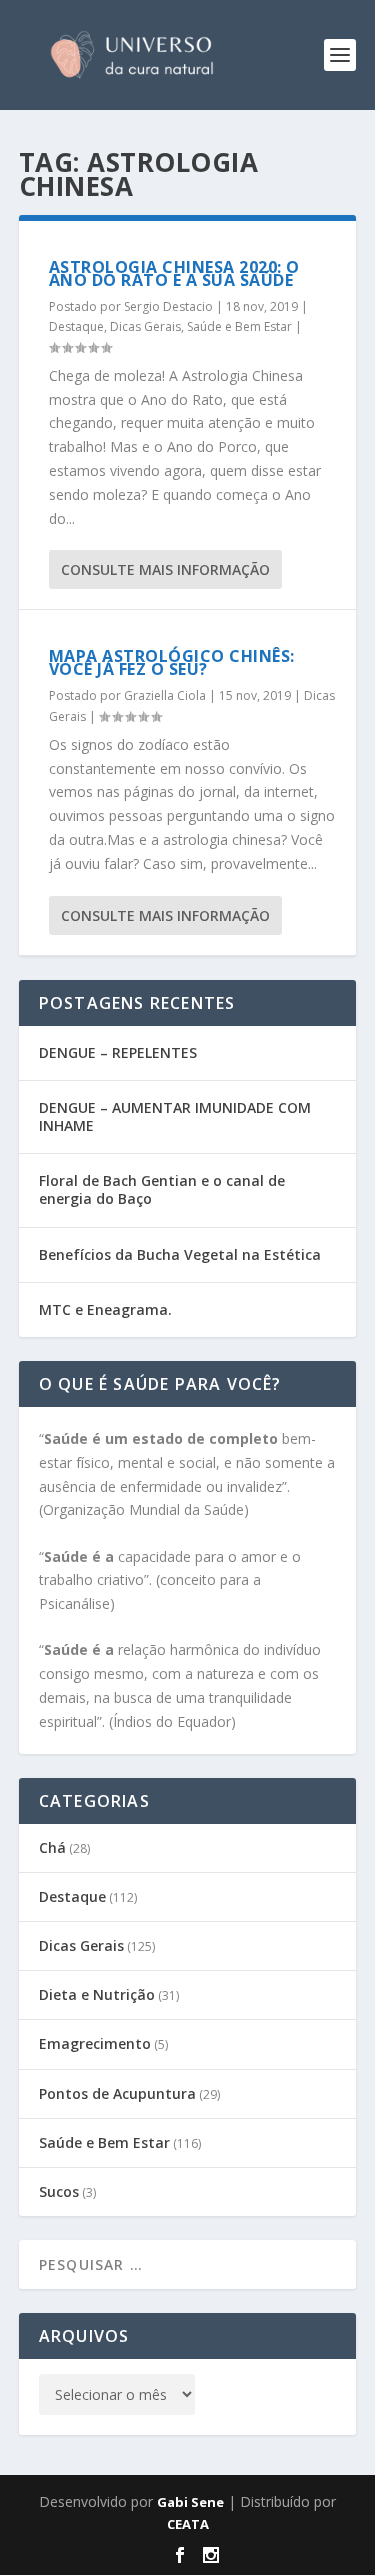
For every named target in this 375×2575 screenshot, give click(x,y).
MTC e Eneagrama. (105, 1309)
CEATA (188, 2524)
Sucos (59, 2191)
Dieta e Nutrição (97, 1994)
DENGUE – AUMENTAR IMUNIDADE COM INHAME (175, 1116)
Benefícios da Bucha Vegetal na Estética (180, 1254)
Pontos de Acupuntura (117, 2093)
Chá (52, 1847)
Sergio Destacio (168, 306)
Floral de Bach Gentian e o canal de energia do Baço (162, 1189)
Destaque (76, 326)
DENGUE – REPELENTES (118, 1052)
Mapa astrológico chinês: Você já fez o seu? (172, 662)
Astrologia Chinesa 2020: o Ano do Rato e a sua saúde (174, 273)
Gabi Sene (190, 2502)
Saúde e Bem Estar (239, 326)
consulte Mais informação (165, 569)
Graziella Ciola (165, 695)
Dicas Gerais (145, 326)
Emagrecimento (95, 2043)
